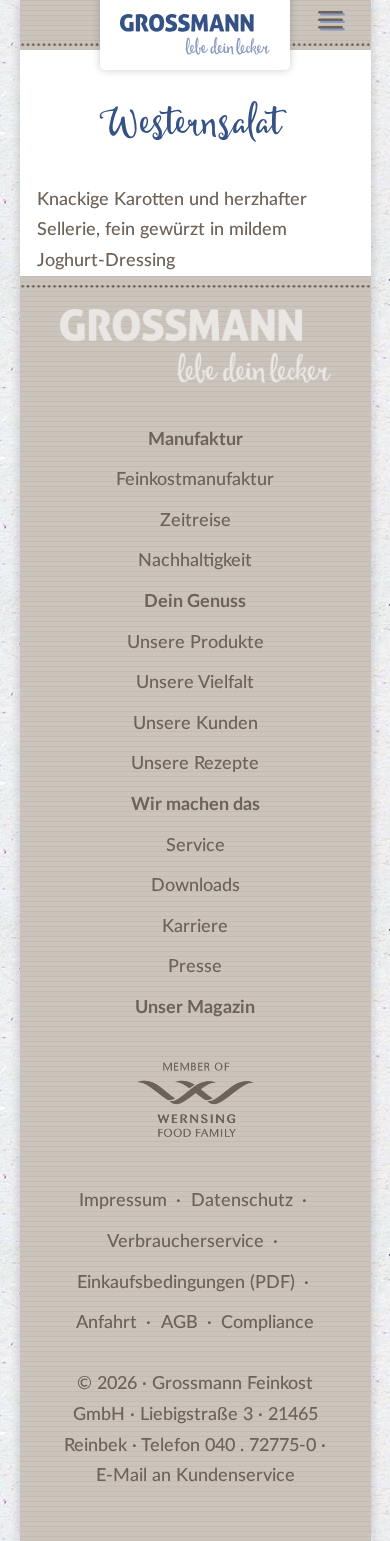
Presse (195, 967)
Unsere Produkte (195, 643)
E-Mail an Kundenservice (195, 1476)
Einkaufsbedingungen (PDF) (186, 1283)
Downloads (195, 886)
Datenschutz (242, 1201)
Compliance (267, 1323)
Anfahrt (106, 1323)
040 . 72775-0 (260, 1446)
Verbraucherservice (185, 1242)
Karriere (195, 927)
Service (195, 846)
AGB (179, 1323)
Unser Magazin (195, 1008)
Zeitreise (195, 521)
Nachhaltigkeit (195, 561)
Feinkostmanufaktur (195, 480)
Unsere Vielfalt (195, 683)
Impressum (123, 1201)
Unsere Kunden (195, 724)
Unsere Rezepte (195, 764)
